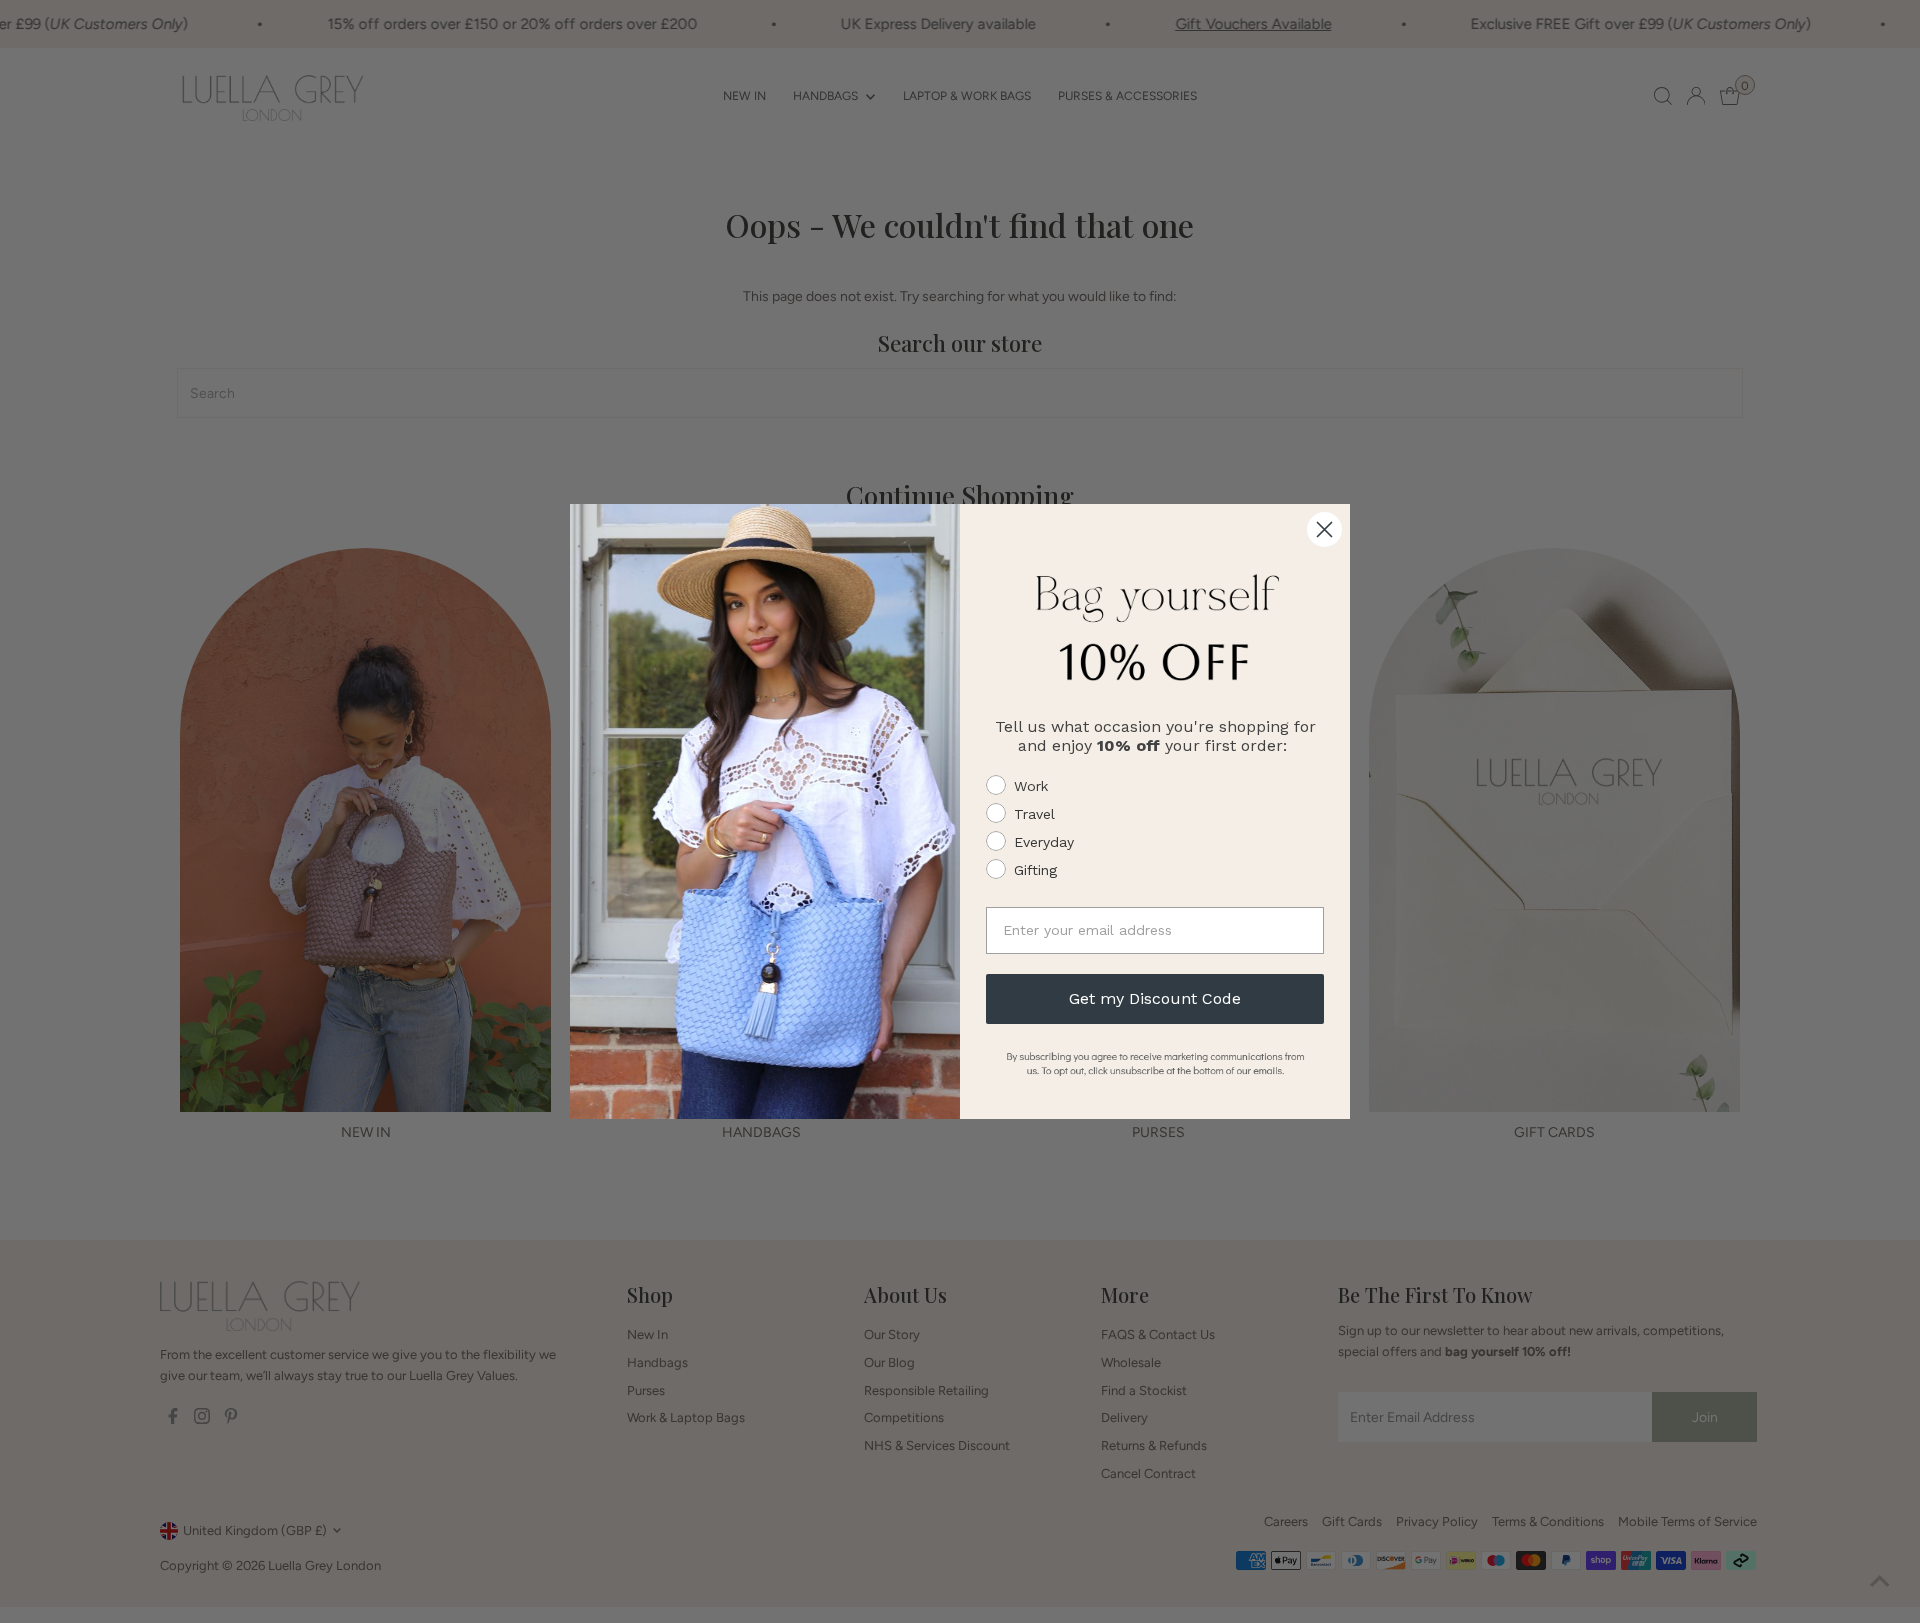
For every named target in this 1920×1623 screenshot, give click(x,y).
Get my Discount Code (1155, 998)
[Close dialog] (1324, 529)
